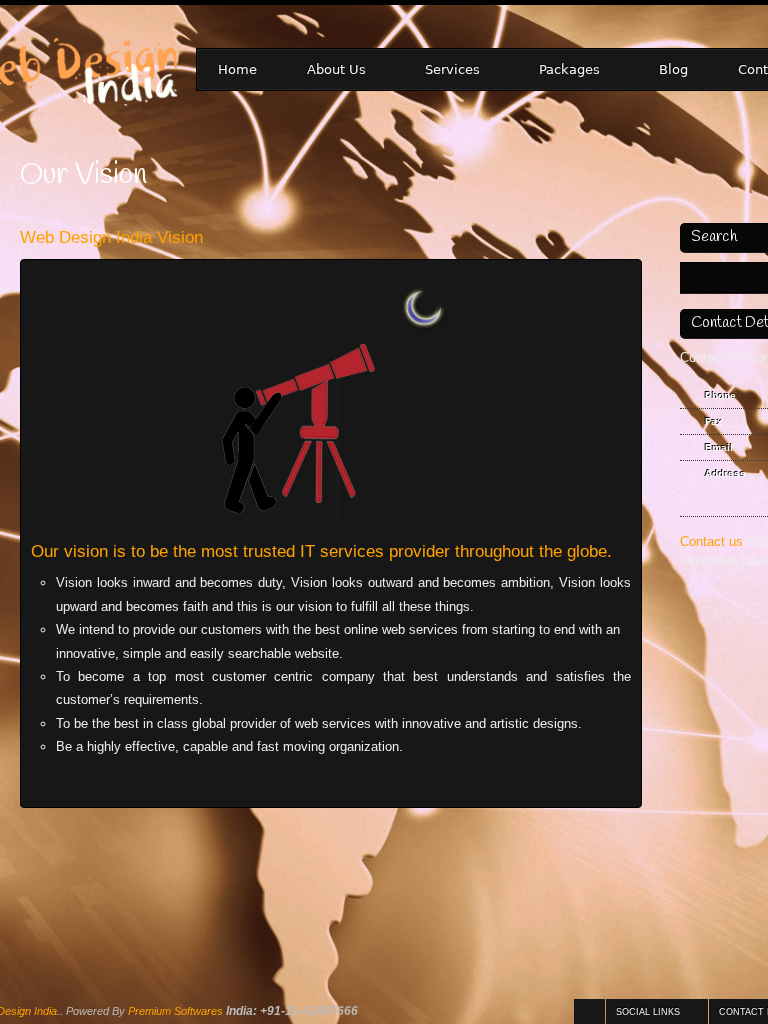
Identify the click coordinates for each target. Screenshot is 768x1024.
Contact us (711, 541)
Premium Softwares (175, 1011)
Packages (559, 71)
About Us (326, 71)
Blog (673, 69)
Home (237, 69)
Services (442, 71)
